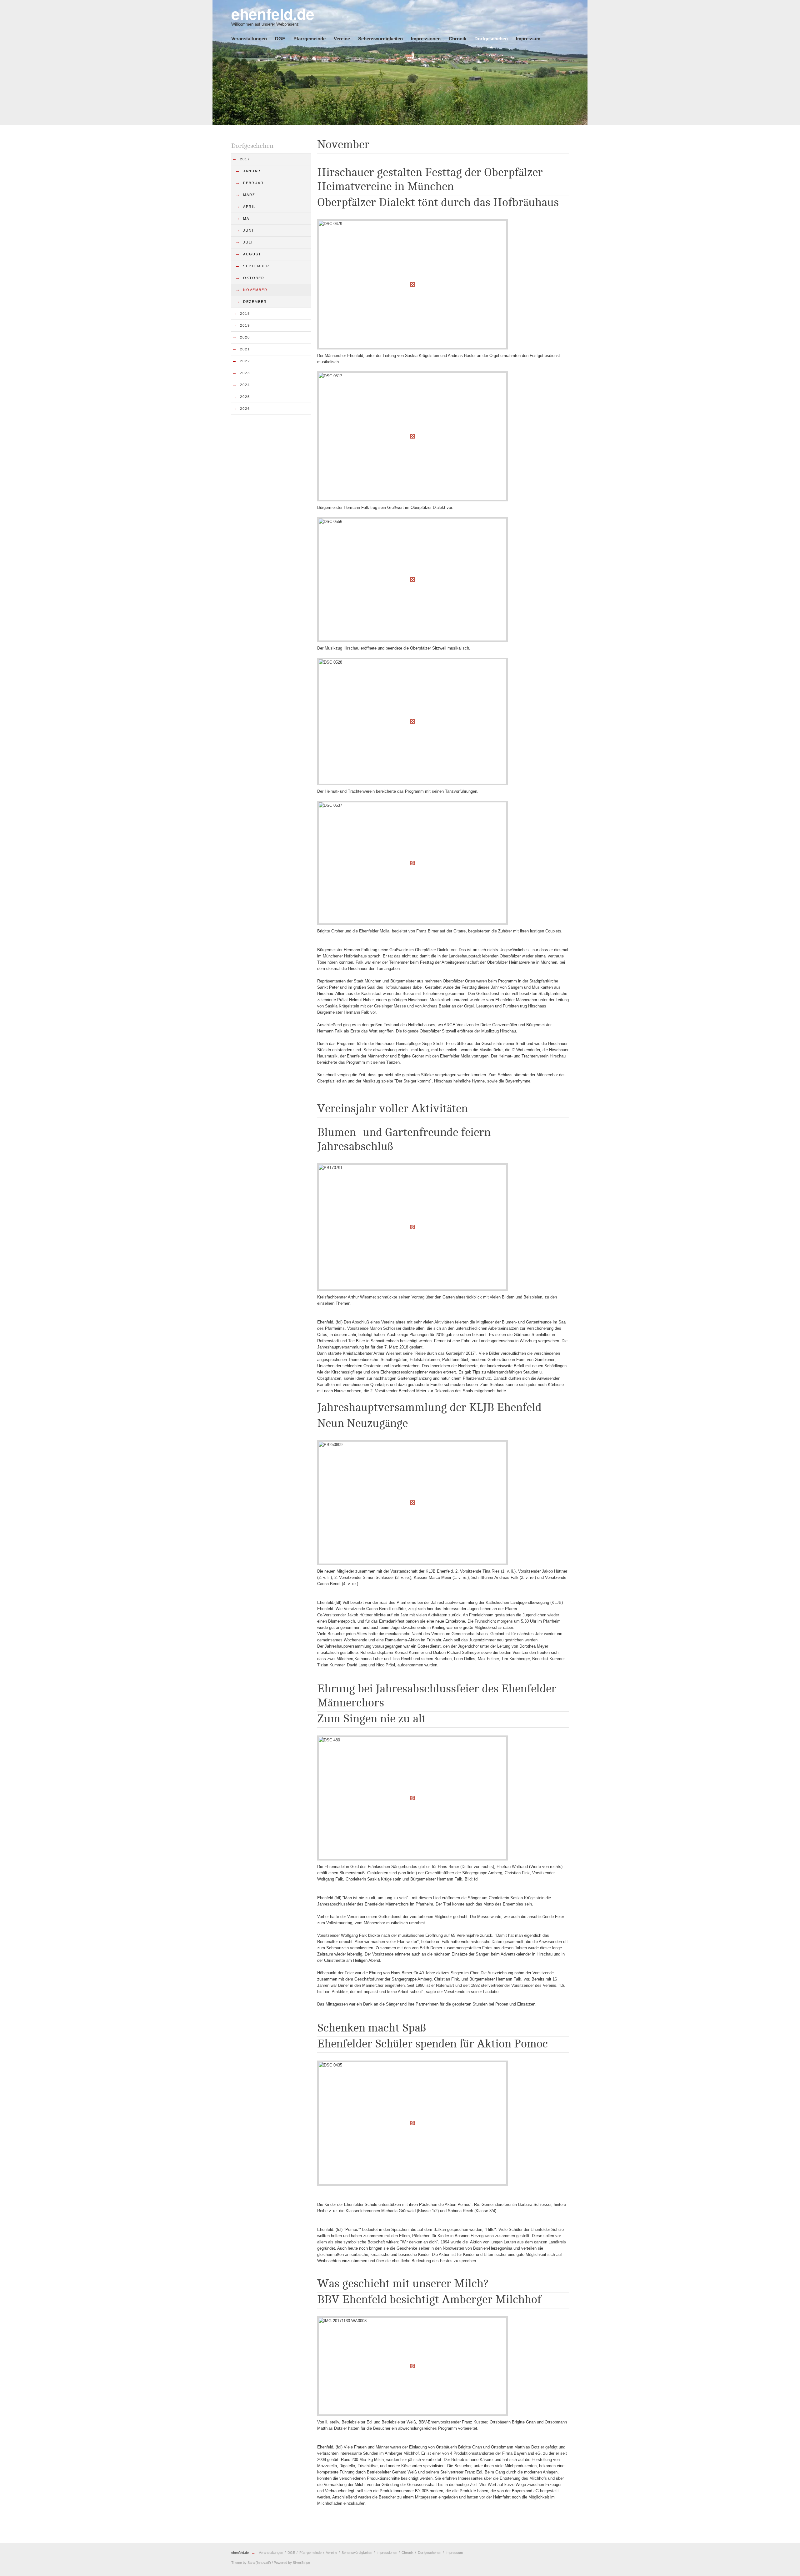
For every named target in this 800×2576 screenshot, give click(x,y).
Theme (237, 2563)
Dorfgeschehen (491, 39)
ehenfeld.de (240, 2553)
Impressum (528, 39)
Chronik (457, 39)
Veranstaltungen (249, 39)
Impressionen (426, 39)
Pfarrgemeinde (310, 39)
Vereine (342, 39)
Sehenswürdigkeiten (380, 39)
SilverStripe (301, 2563)
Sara (251, 2563)
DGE (280, 39)
